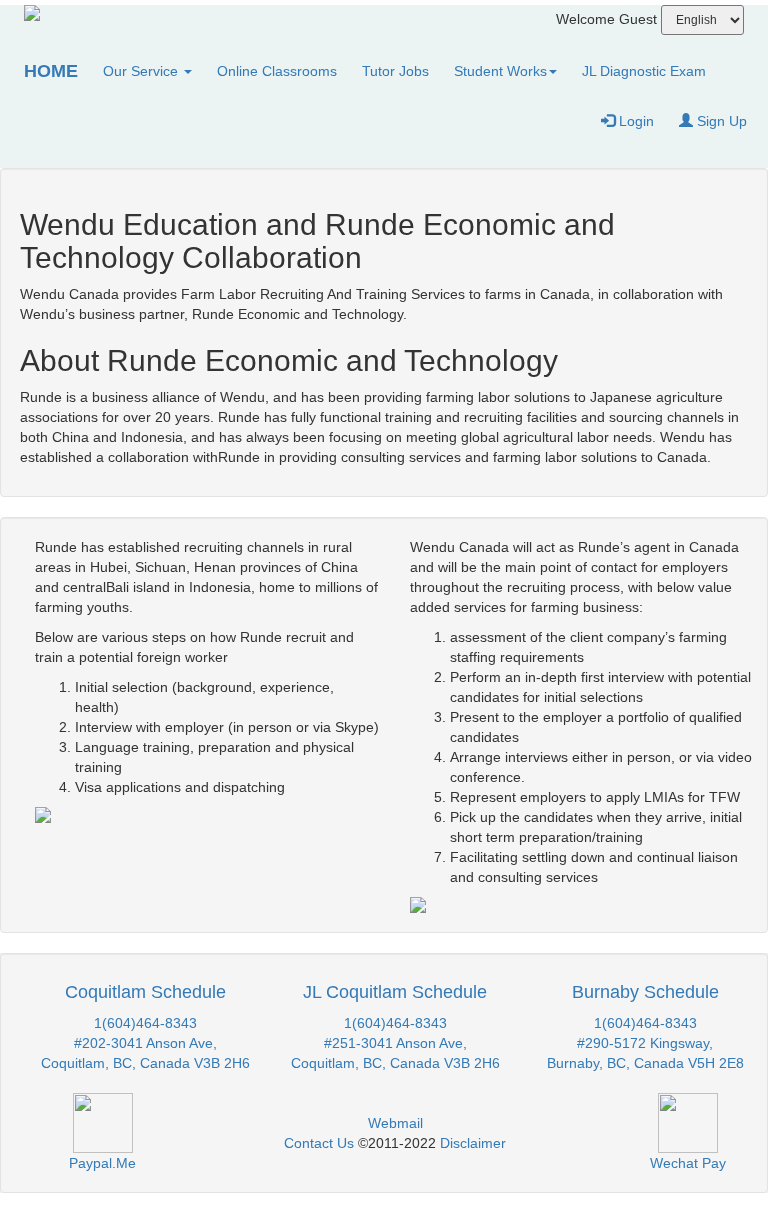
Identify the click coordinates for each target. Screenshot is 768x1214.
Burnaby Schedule (645, 992)
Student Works (500, 71)
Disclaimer (473, 1143)
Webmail (395, 1123)
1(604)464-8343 (145, 1023)
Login (634, 121)
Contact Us (319, 1143)
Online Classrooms (277, 71)
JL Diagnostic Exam (644, 71)
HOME (51, 71)
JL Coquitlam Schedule (395, 992)
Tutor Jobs (395, 71)
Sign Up (720, 121)
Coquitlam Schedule (145, 992)
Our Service (142, 71)
